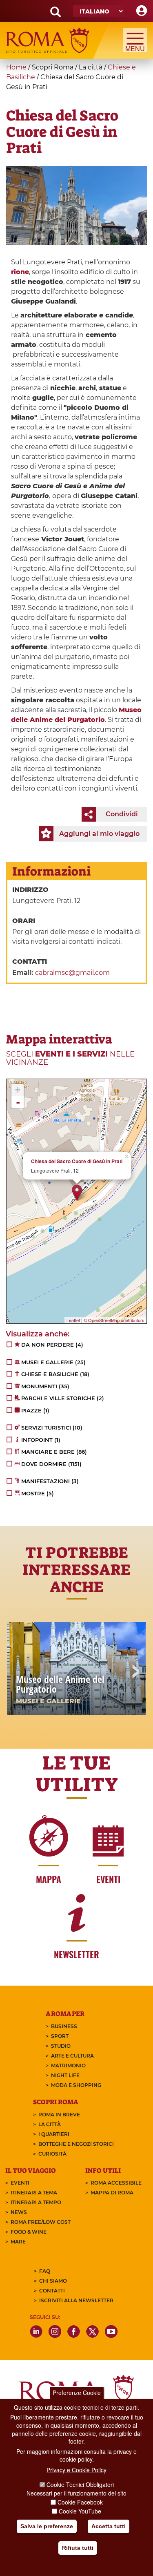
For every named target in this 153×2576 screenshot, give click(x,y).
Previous (18, 1672)
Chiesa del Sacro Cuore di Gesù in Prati (77, 1161)
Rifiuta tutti (78, 2548)
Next (135, 1672)
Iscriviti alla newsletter (76, 2300)
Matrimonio (68, 2065)
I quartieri (54, 2134)
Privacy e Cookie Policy (76, 2470)
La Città (50, 2124)
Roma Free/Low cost (41, 2222)
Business (64, 2026)
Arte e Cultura (72, 2056)
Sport (60, 2036)
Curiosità (52, 2154)
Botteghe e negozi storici (76, 2144)
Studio (61, 2046)
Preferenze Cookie (77, 2393)
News (19, 2212)
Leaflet (73, 1320)
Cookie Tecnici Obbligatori (80, 2484)
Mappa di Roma (112, 2193)
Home (16, 67)
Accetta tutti (109, 2526)
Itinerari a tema (34, 2193)
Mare (18, 2242)
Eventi (20, 2183)
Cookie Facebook (80, 2502)
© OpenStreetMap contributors (114, 1320)
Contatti (52, 2291)
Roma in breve (59, 2115)
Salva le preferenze (47, 2526)
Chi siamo (53, 2281)
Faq (45, 2271)
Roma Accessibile (116, 2183)
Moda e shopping (76, 2085)
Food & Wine (29, 2232)
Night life (65, 2075)
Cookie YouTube (80, 2511)
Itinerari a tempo (36, 2202)
